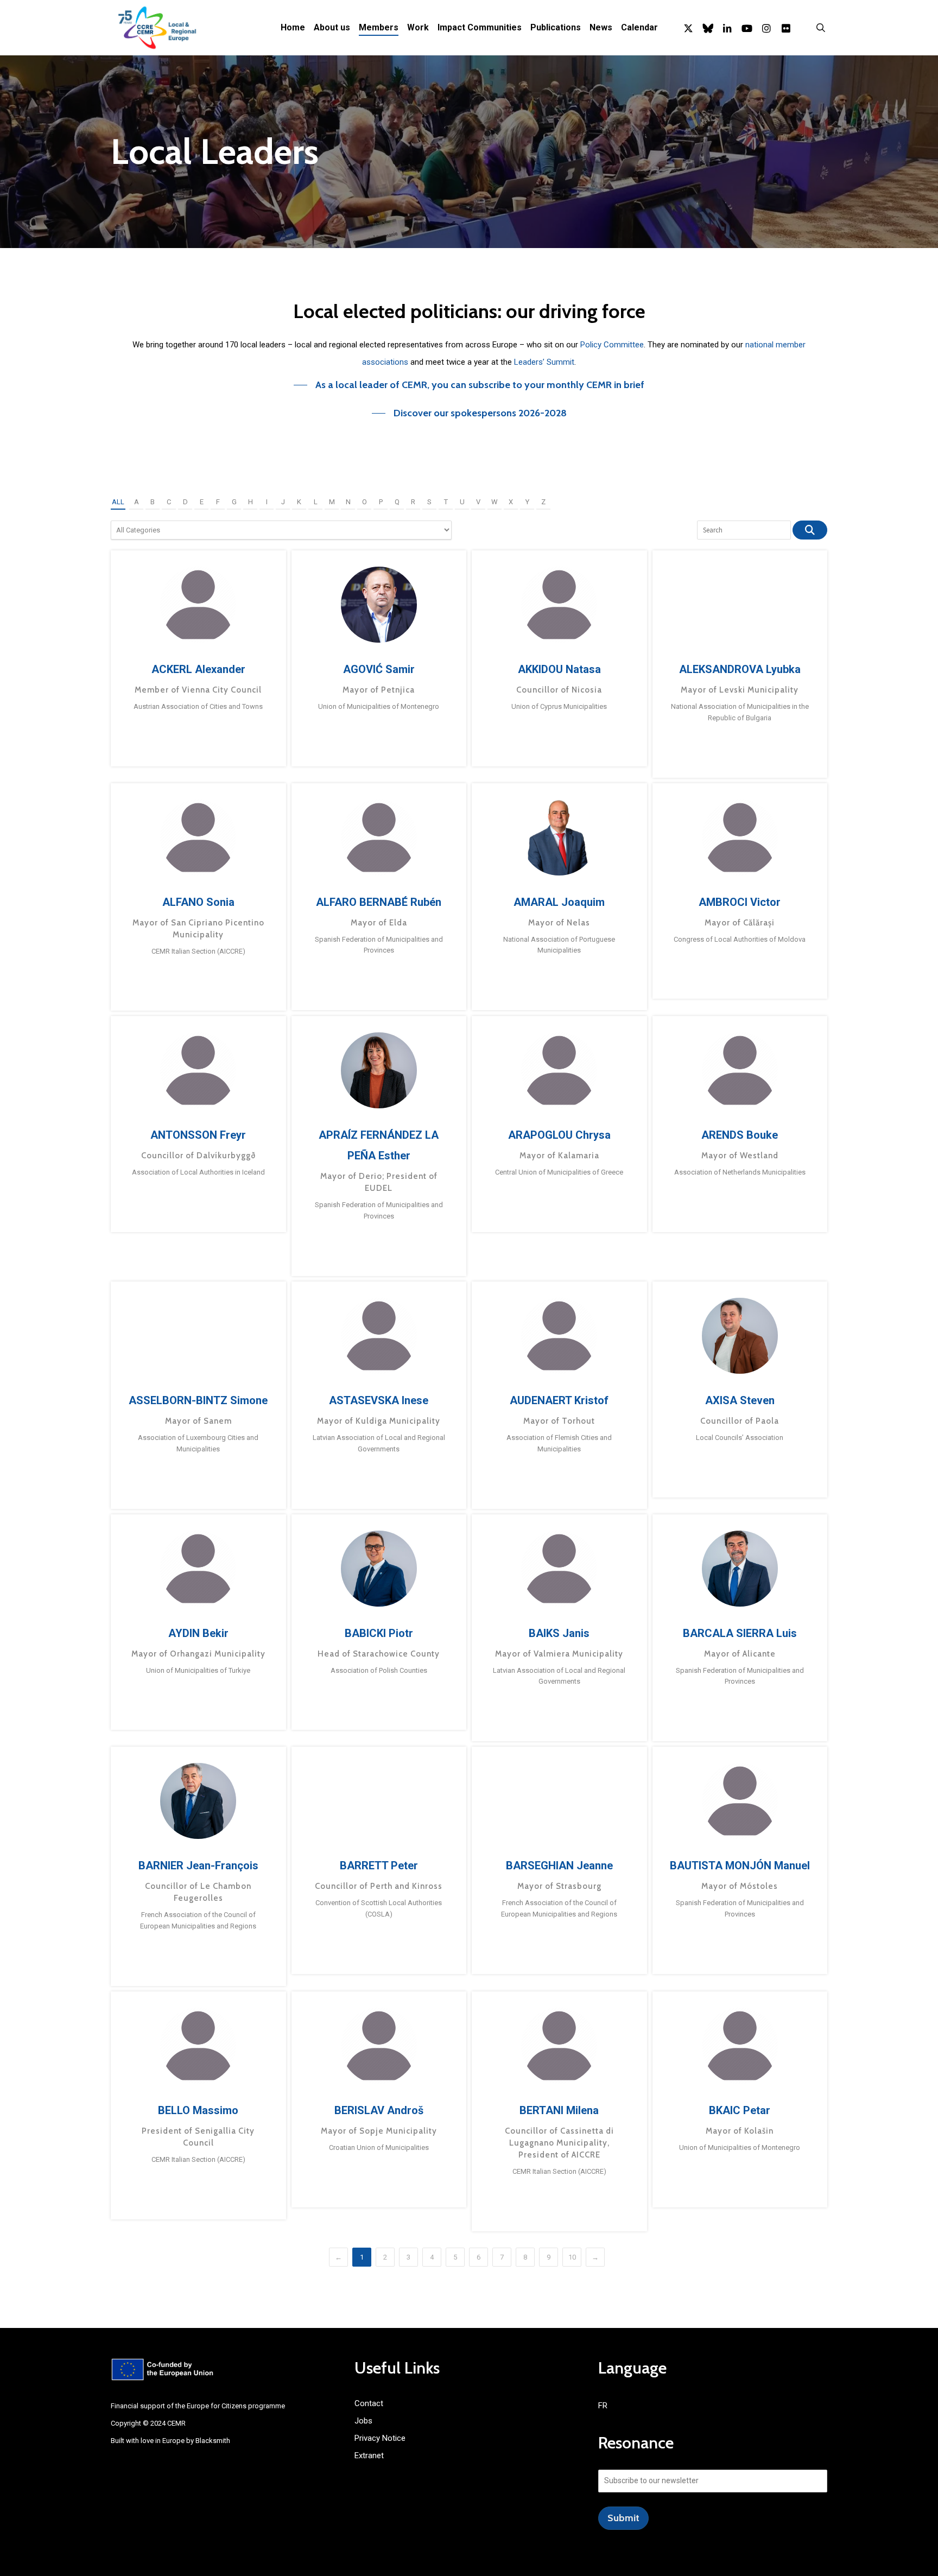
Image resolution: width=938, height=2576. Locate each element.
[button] (469, 385)
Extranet (369, 2456)
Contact (369, 2403)
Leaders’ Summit (544, 362)
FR (603, 2406)
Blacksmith (213, 2441)
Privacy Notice (380, 2438)
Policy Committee (612, 345)
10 (572, 2257)
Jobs (363, 2421)
